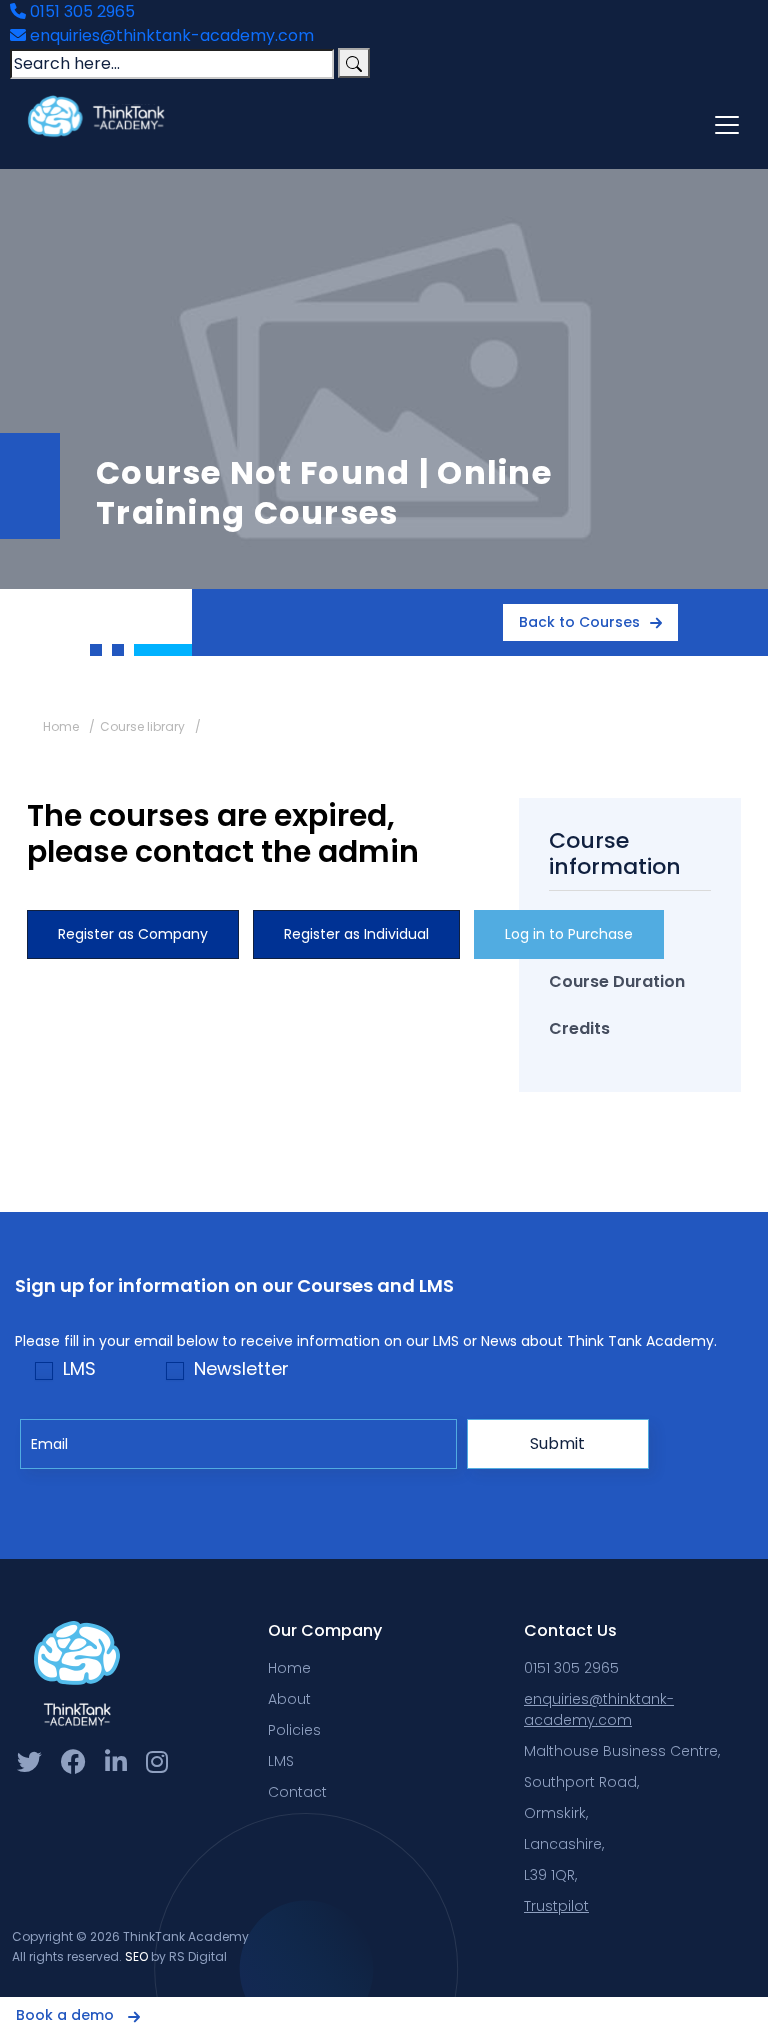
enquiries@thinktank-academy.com (170, 35)
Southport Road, (581, 1782)
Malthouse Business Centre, (622, 1751)
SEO (136, 1956)
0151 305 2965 (80, 11)
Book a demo (67, 2015)
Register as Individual (356, 934)
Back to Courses (579, 622)
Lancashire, (564, 1844)
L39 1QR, (550, 1875)
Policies (294, 1730)
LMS (79, 1369)
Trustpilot (556, 1906)
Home (61, 726)
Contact (297, 1792)
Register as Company (133, 934)
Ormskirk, (556, 1813)
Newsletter (241, 1369)
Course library (142, 726)
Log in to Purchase (569, 934)
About (289, 1699)
